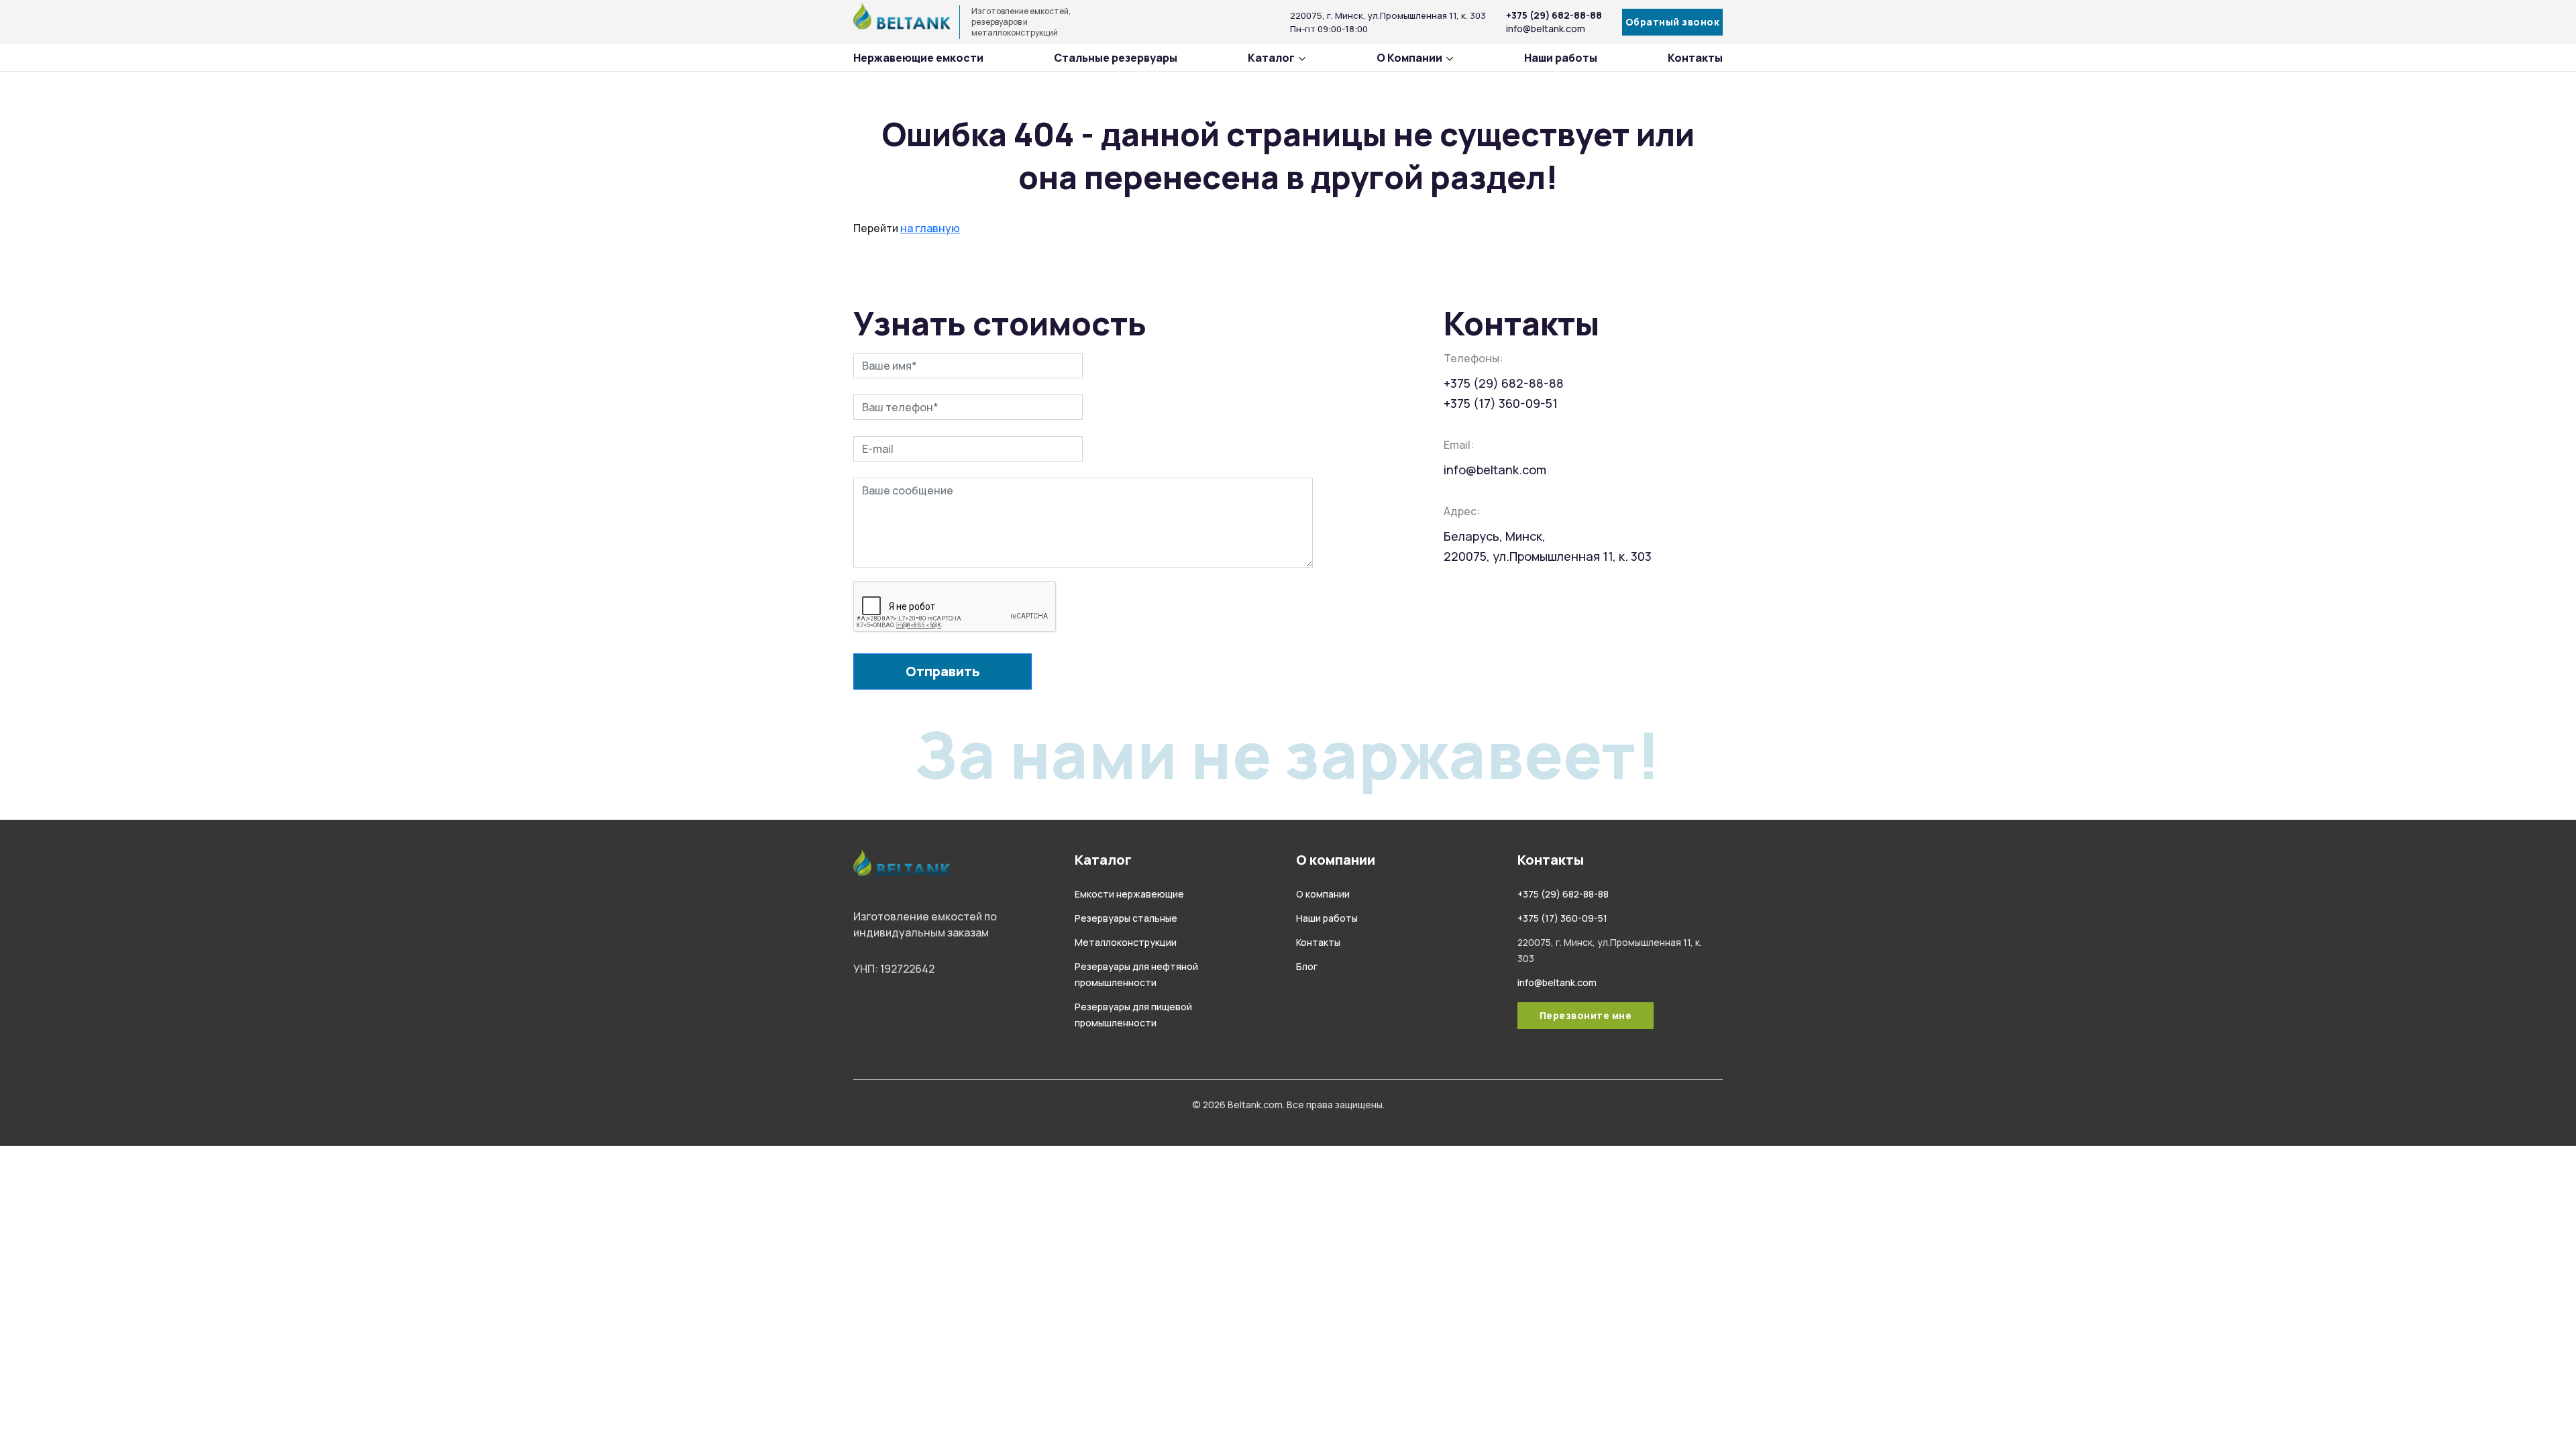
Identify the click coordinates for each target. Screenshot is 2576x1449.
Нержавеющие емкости (918, 58)
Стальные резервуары (1116, 58)
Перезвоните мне (1586, 1015)
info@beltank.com (1546, 29)
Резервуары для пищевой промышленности (968, 1138)
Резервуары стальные (1126, 918)
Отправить (943, 671)
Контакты (1695, 58)
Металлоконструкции (1126, 942)
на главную (930, 228)
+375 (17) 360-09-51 (1501, 403)
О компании (1323, 894)
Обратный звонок (1673, 22)
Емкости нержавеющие (1129, 894)
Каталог (1271, 58)
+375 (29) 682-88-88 (1554, 15)
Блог (1307, 966)
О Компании (1409, 58)
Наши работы (1561, 58)
